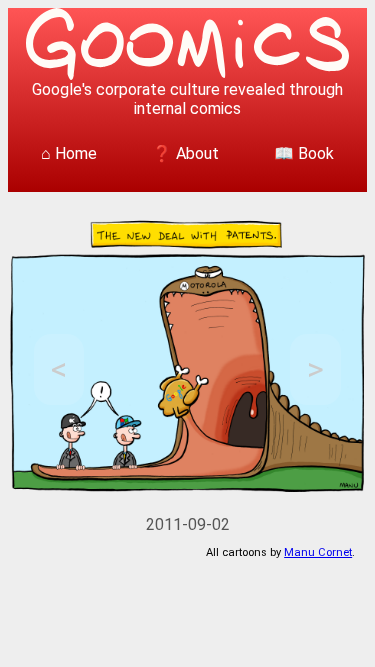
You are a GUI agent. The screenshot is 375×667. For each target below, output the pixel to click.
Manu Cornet (318, 552)
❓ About (185, 153)
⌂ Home (69, 153)
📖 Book (304, 153)
